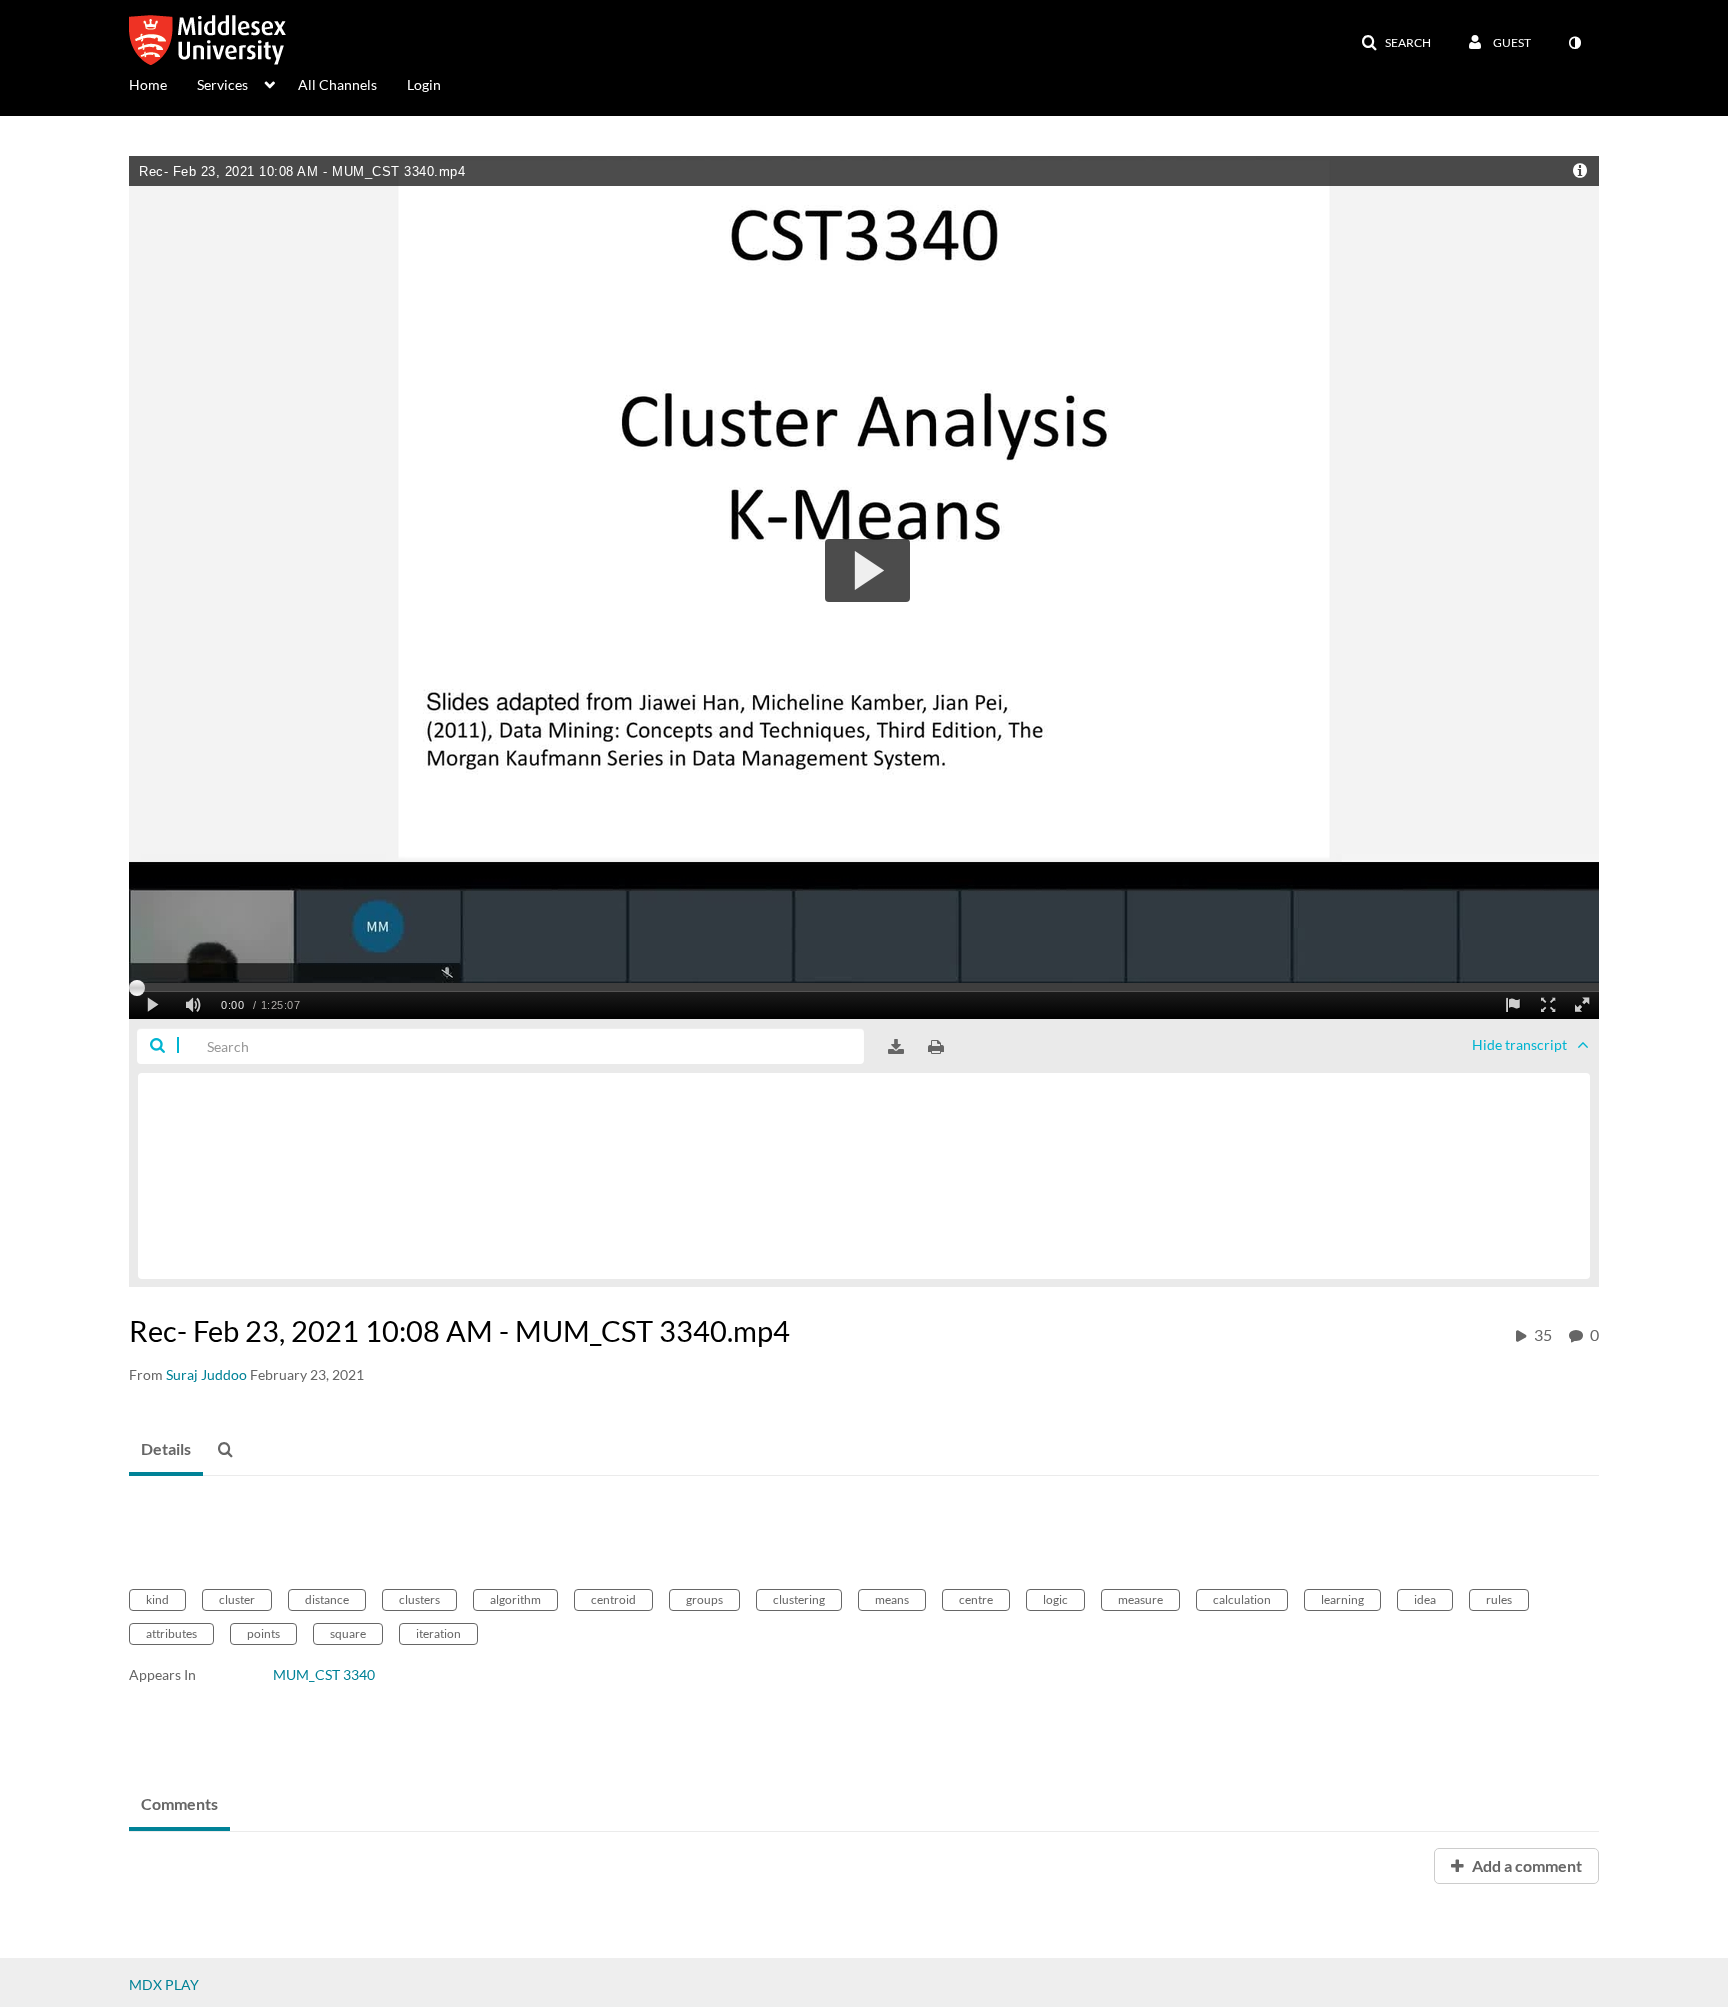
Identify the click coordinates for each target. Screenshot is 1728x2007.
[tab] (166, 1450)
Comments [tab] (179, 1803)
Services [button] (222, 84)
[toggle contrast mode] (1574, 43)
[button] (1396, 43)
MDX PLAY (164, 1984)
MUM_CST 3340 (324, 1674)
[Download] (896, 1047)
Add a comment (1525, 1865)
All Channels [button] (337, 84)
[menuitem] (163, 83)
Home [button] (148, 84)
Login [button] (424, 84)
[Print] (936, 1047)
